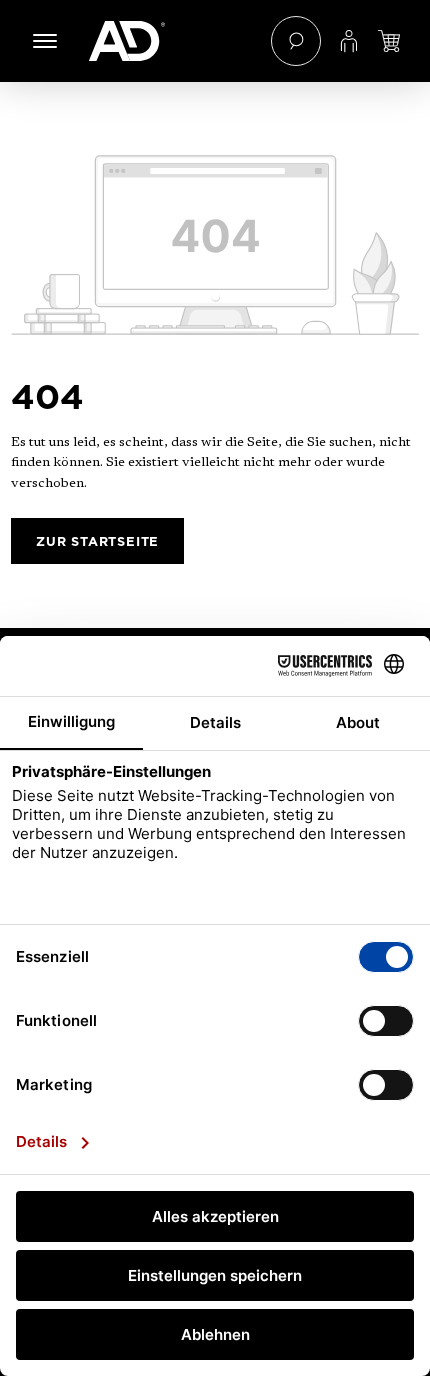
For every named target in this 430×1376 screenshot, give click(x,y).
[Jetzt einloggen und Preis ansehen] (389, 41)
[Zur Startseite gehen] (170, 41)
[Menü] (45, 41)
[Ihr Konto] (349, 41)
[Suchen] (296, 41)
